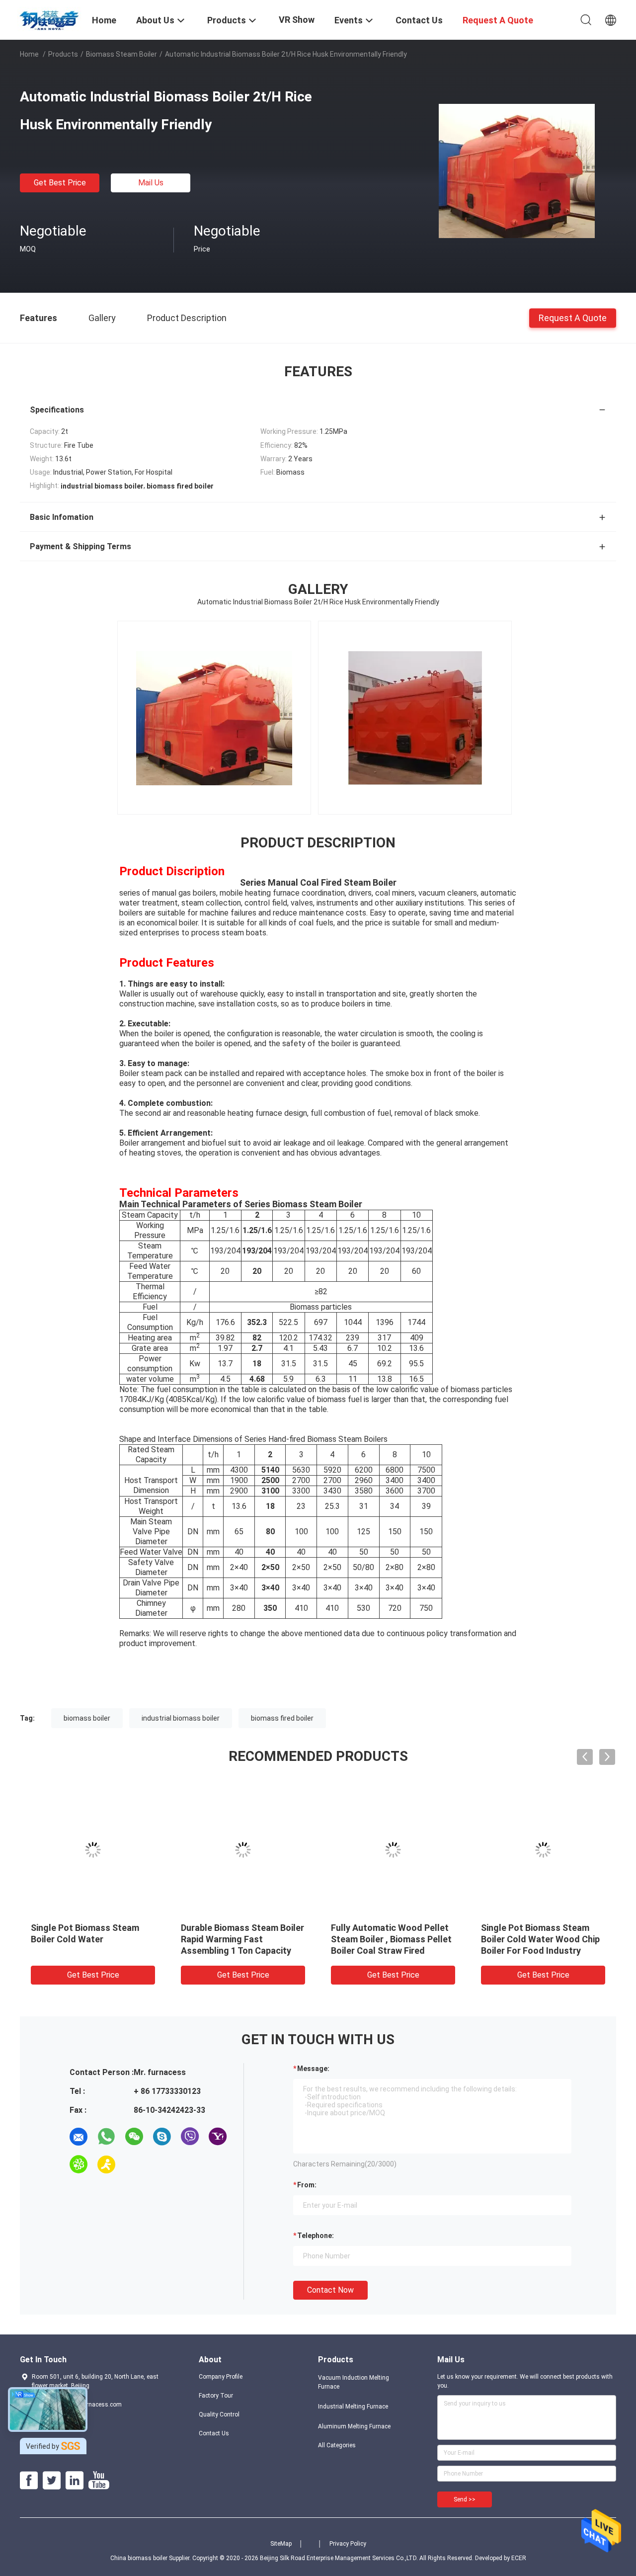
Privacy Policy (348, 2544)
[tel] (134, 2164)
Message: (313, 2069)
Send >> (465, 2499)
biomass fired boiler (282, 1718)
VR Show (297, 20)
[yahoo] (218, 2137)
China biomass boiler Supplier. (151, 2558)
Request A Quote (573, 317)
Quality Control (219, 2414)
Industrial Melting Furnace (353, 2407)
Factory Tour (216, 2396)
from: (307, 2185)
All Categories (337, 2445)
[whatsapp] (106, 2137)
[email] (79, 2137)
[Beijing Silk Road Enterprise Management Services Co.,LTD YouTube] (99, 2481)
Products (63, 54)
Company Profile (221, 2377)
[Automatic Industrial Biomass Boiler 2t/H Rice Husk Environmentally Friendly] (517, 170)
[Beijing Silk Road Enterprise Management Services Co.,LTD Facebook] (29, 2481)
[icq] (79, 2164)
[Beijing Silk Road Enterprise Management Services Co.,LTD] (50, 19)
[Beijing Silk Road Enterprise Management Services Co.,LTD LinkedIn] (75, 2481)
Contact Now (330, 2290)
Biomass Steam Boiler (121, 54)
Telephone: (316, 2236)
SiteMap (281, 2544)
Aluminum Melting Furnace (354, 2426)
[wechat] (134, 2137)
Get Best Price (60, 183)
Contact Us (214, 2433)
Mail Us (151, 183)
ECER (519, 2558)
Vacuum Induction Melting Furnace (354, 2382)
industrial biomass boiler (181, 1718)
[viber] (190, 2137)
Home (29, 54)
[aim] (106, 2164)
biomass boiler (87, 1718)
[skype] (162, 2137)
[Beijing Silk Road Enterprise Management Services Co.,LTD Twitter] (52, 2481)
